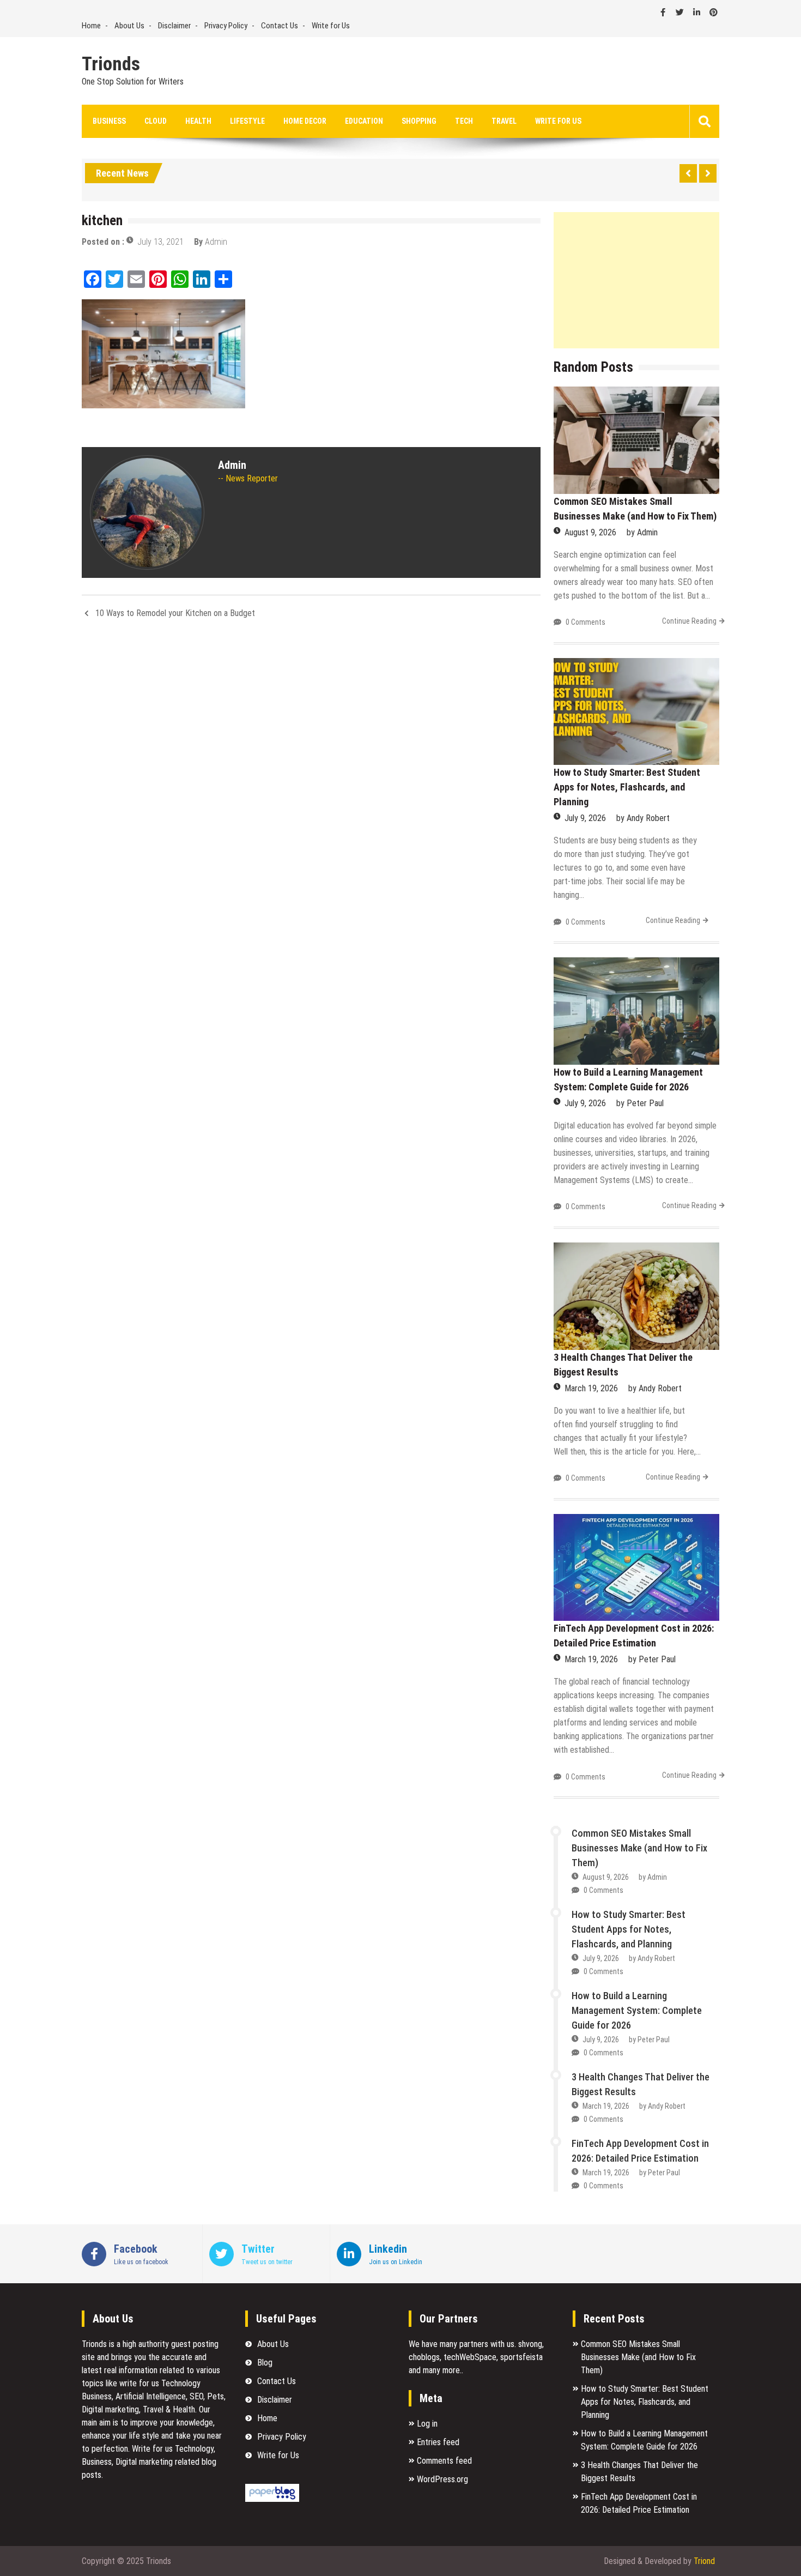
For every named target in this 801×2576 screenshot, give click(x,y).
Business (109, 121)
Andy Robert (648, 818)
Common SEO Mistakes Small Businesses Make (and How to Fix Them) (639, 1848)
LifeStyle (247, 121)
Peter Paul (645, 1103)
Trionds (111, 64)
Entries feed (438, 2442)
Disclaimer (174, 26)
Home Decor (305, 121)
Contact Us (280, 26)
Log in (427, 2424)
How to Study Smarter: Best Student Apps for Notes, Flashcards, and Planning (627, 787)
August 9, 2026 (590, 532)
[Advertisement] (636, 280)
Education (364, 121)
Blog (265, 2363)
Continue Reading (689, 621)
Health (198, 121)
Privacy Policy (226, 26)
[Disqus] (311, 773)
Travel (504, 121)
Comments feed (444, 2461)
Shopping (419, 121)
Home (91, 26)
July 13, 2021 (160, 242)
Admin (216, 242)
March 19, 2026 (591, 1388)
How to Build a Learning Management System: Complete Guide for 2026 (637, 2010)
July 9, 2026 (585, 818)
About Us (129, 26)
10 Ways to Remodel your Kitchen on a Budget (175, 613)
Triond (704, 2561)
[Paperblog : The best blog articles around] (272, 2499)
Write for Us (331, 26)
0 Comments (585, 622)
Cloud (156, 121)
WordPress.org (442, 2479)
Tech (464, 121)
